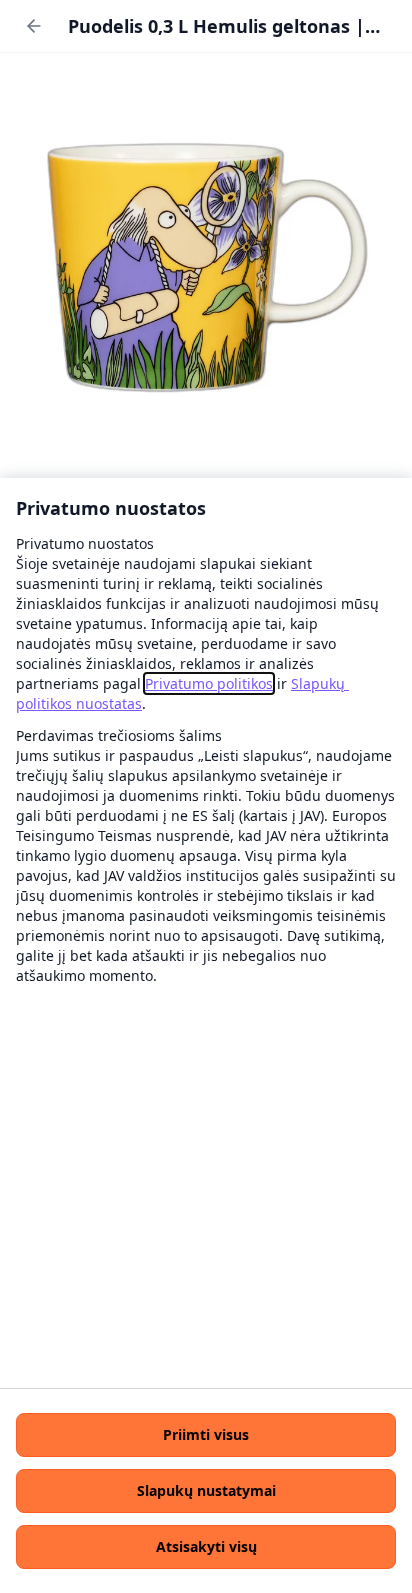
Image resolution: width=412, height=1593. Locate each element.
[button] (206, 1435)
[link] (209, 683)
